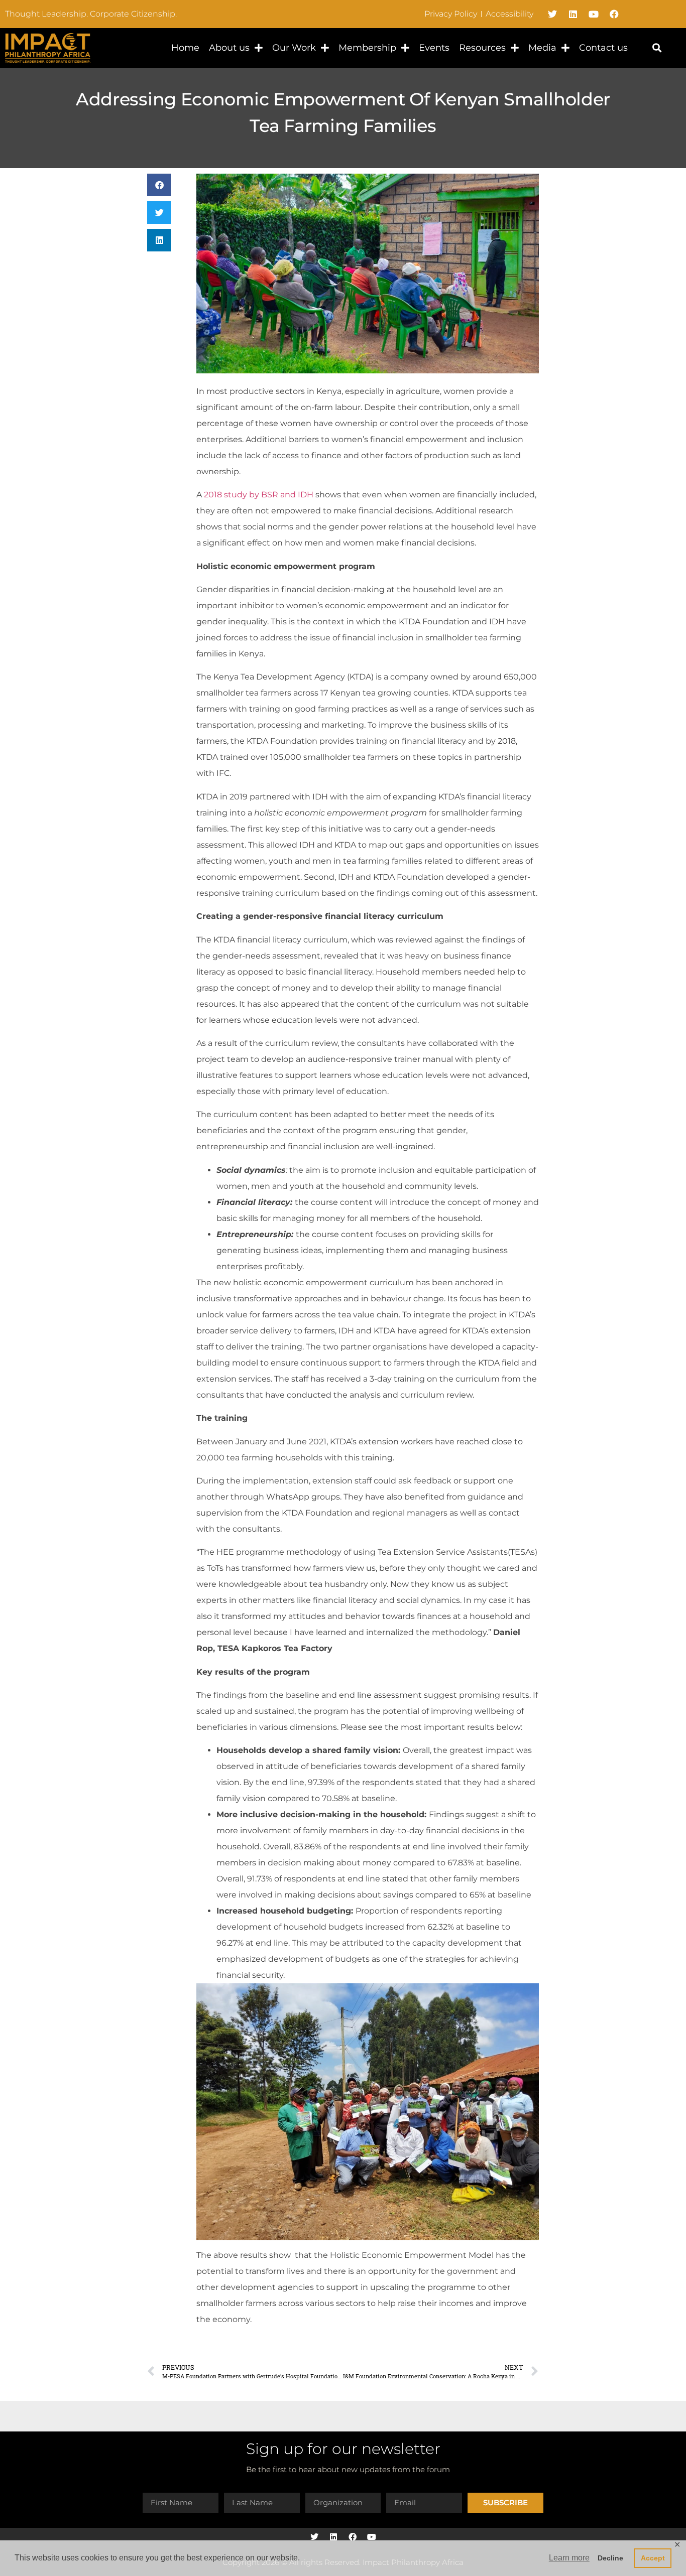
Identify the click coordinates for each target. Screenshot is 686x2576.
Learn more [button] (569, 2558)
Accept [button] (653, 2558)
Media (542, 48)
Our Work (294, 48)
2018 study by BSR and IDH (259, 495)
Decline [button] (610, 2558)
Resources (482, 48)
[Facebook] (614, 14)
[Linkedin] (573, 14)
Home (185, 48)
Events (434, 48)
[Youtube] (594, 14)
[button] (657, 48)
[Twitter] (552, 14)
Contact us (603, 48)
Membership (367, 48)
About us (229, 48)
